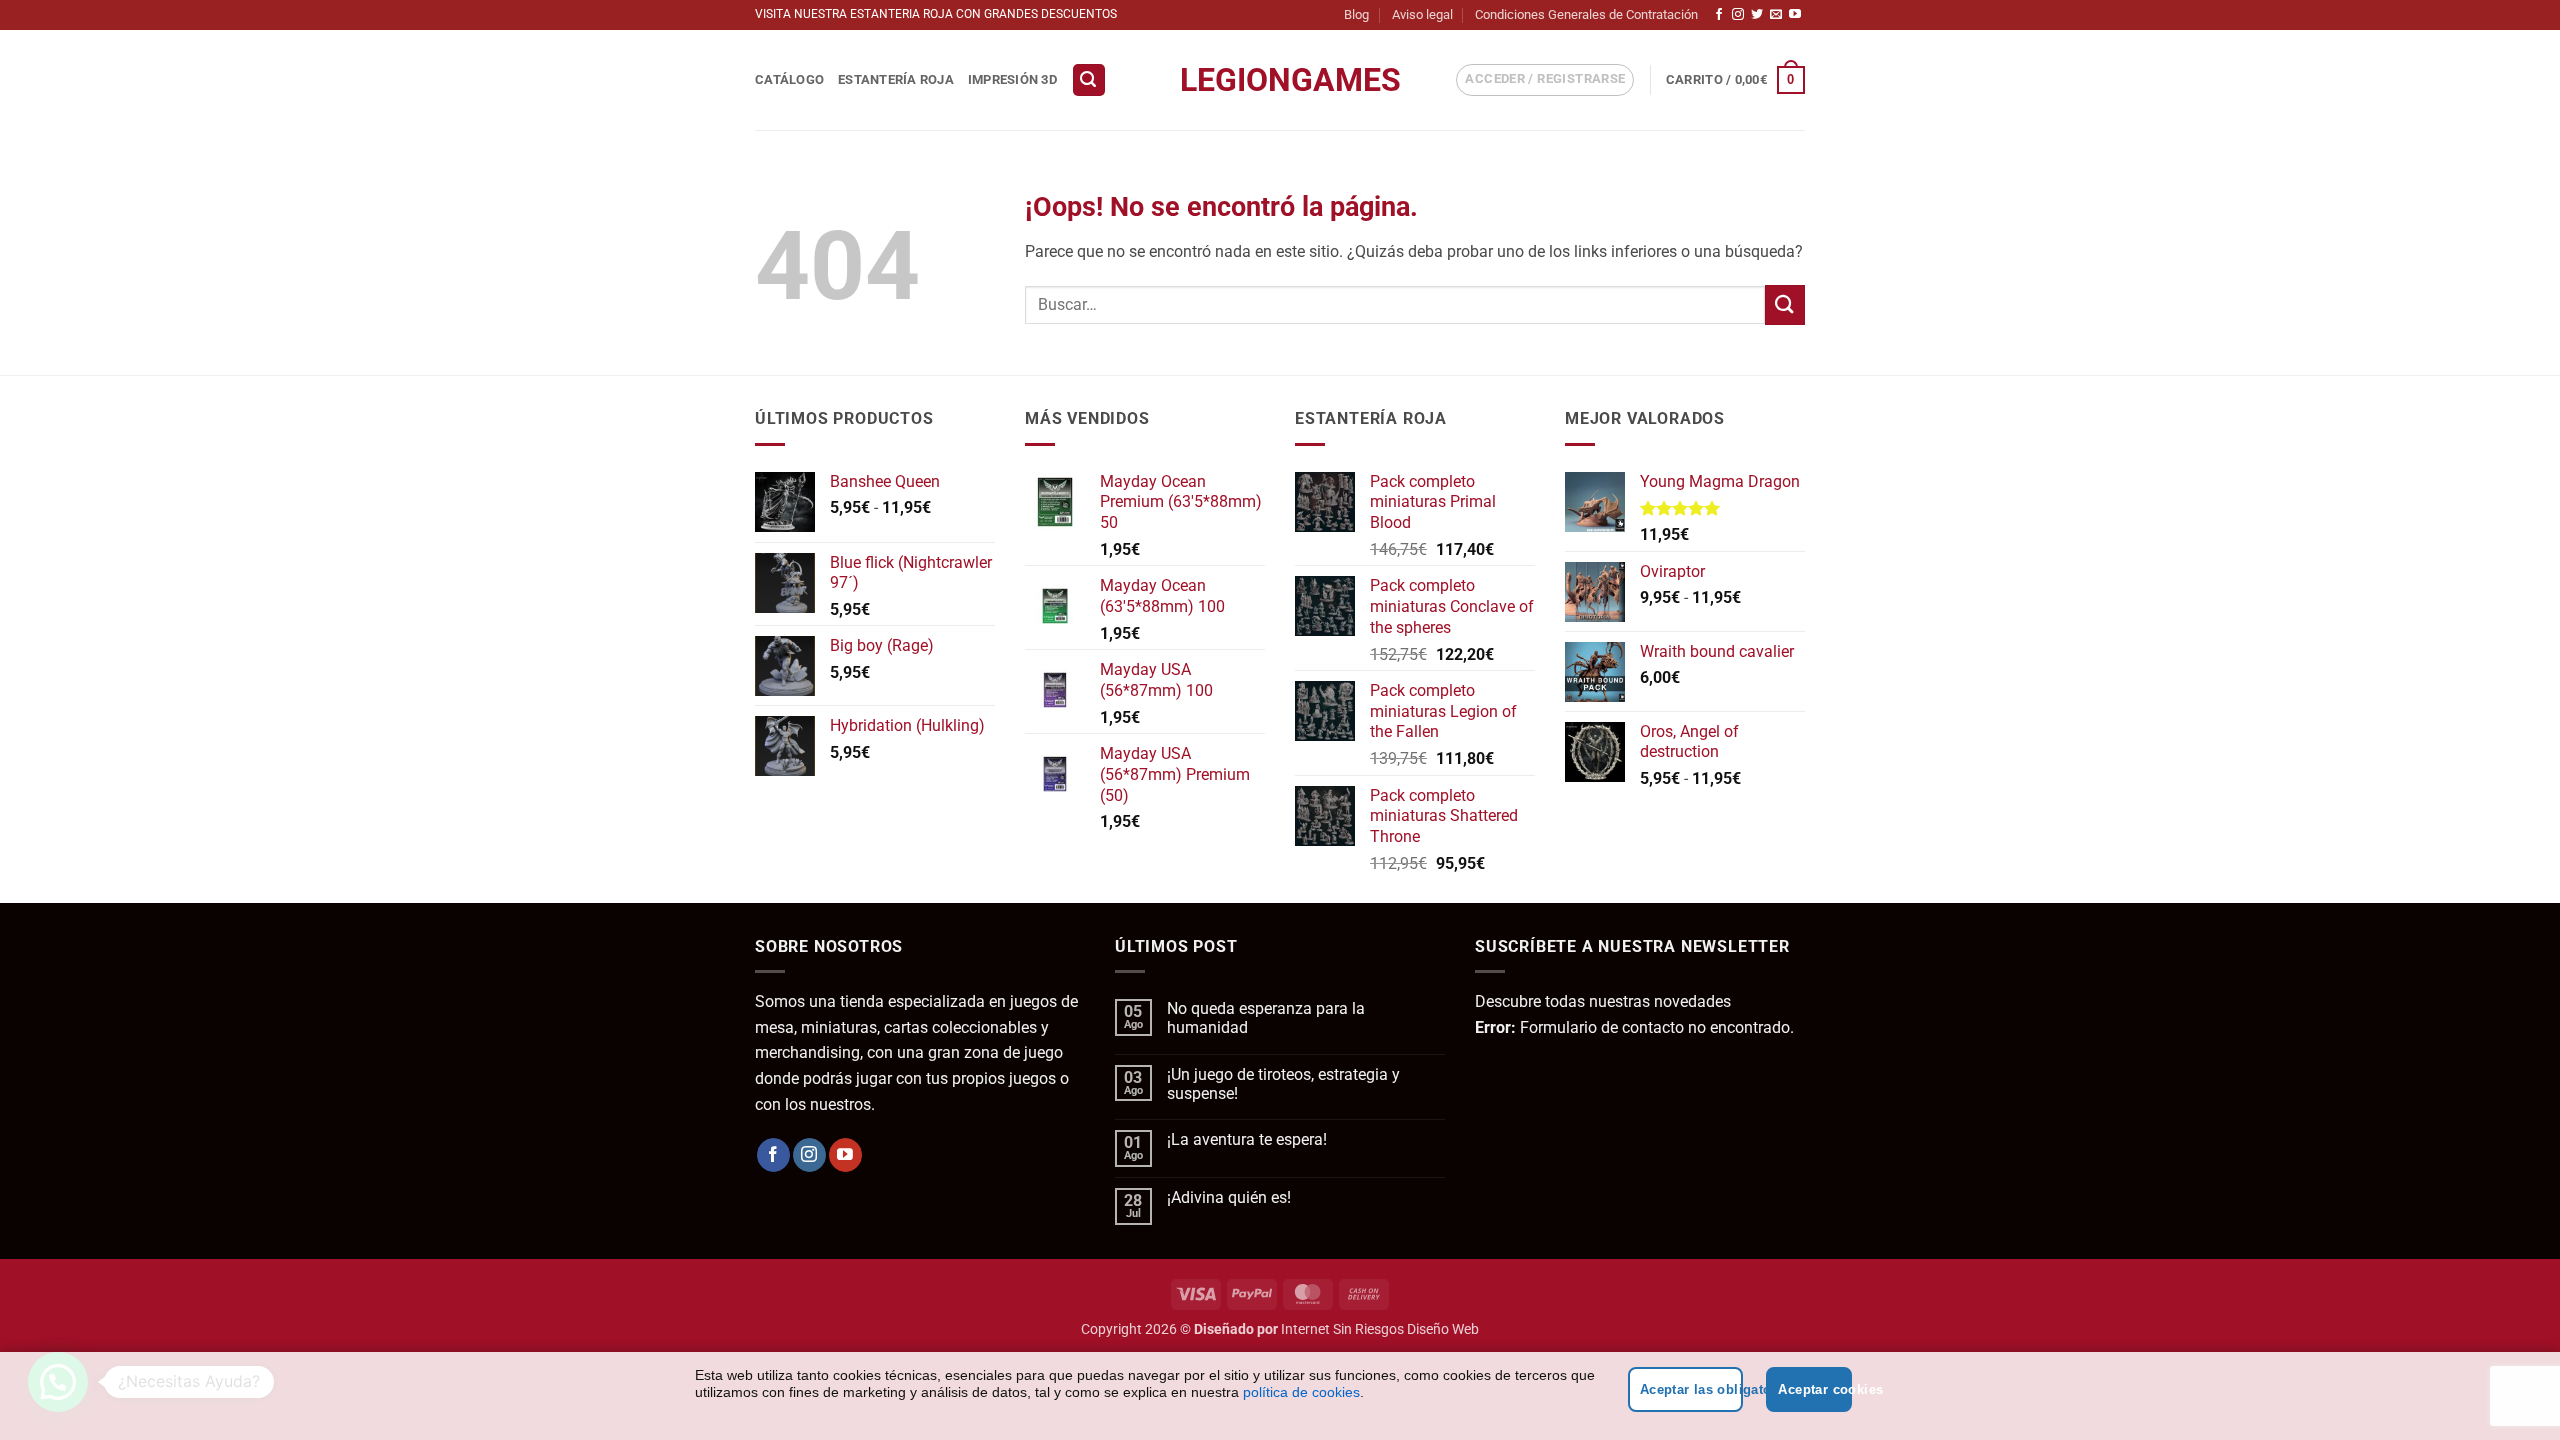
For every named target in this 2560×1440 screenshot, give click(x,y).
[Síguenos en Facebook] (1719, 15)
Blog (1356, 14)
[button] (1089, 80)
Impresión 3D (1012, 79)
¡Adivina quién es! (1229, 1197)
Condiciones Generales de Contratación (1586, 14)
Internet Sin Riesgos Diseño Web (1380, 1329)
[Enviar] (1785, 304)
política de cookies (1301, 1392)
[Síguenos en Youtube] (1795, 15)
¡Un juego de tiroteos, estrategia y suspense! (1283, 1084)
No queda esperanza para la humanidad (1266, 1018)
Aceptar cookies (1815, 1389)
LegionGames (1280, 80)
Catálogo (789, 79)
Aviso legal (1422, 14)
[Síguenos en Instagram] (1738, 15)
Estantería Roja (896, 79)
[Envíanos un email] (1776, 15)
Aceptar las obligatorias (1692, 1389)
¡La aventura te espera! (1247, 1139)
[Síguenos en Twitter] (1757, 15)
